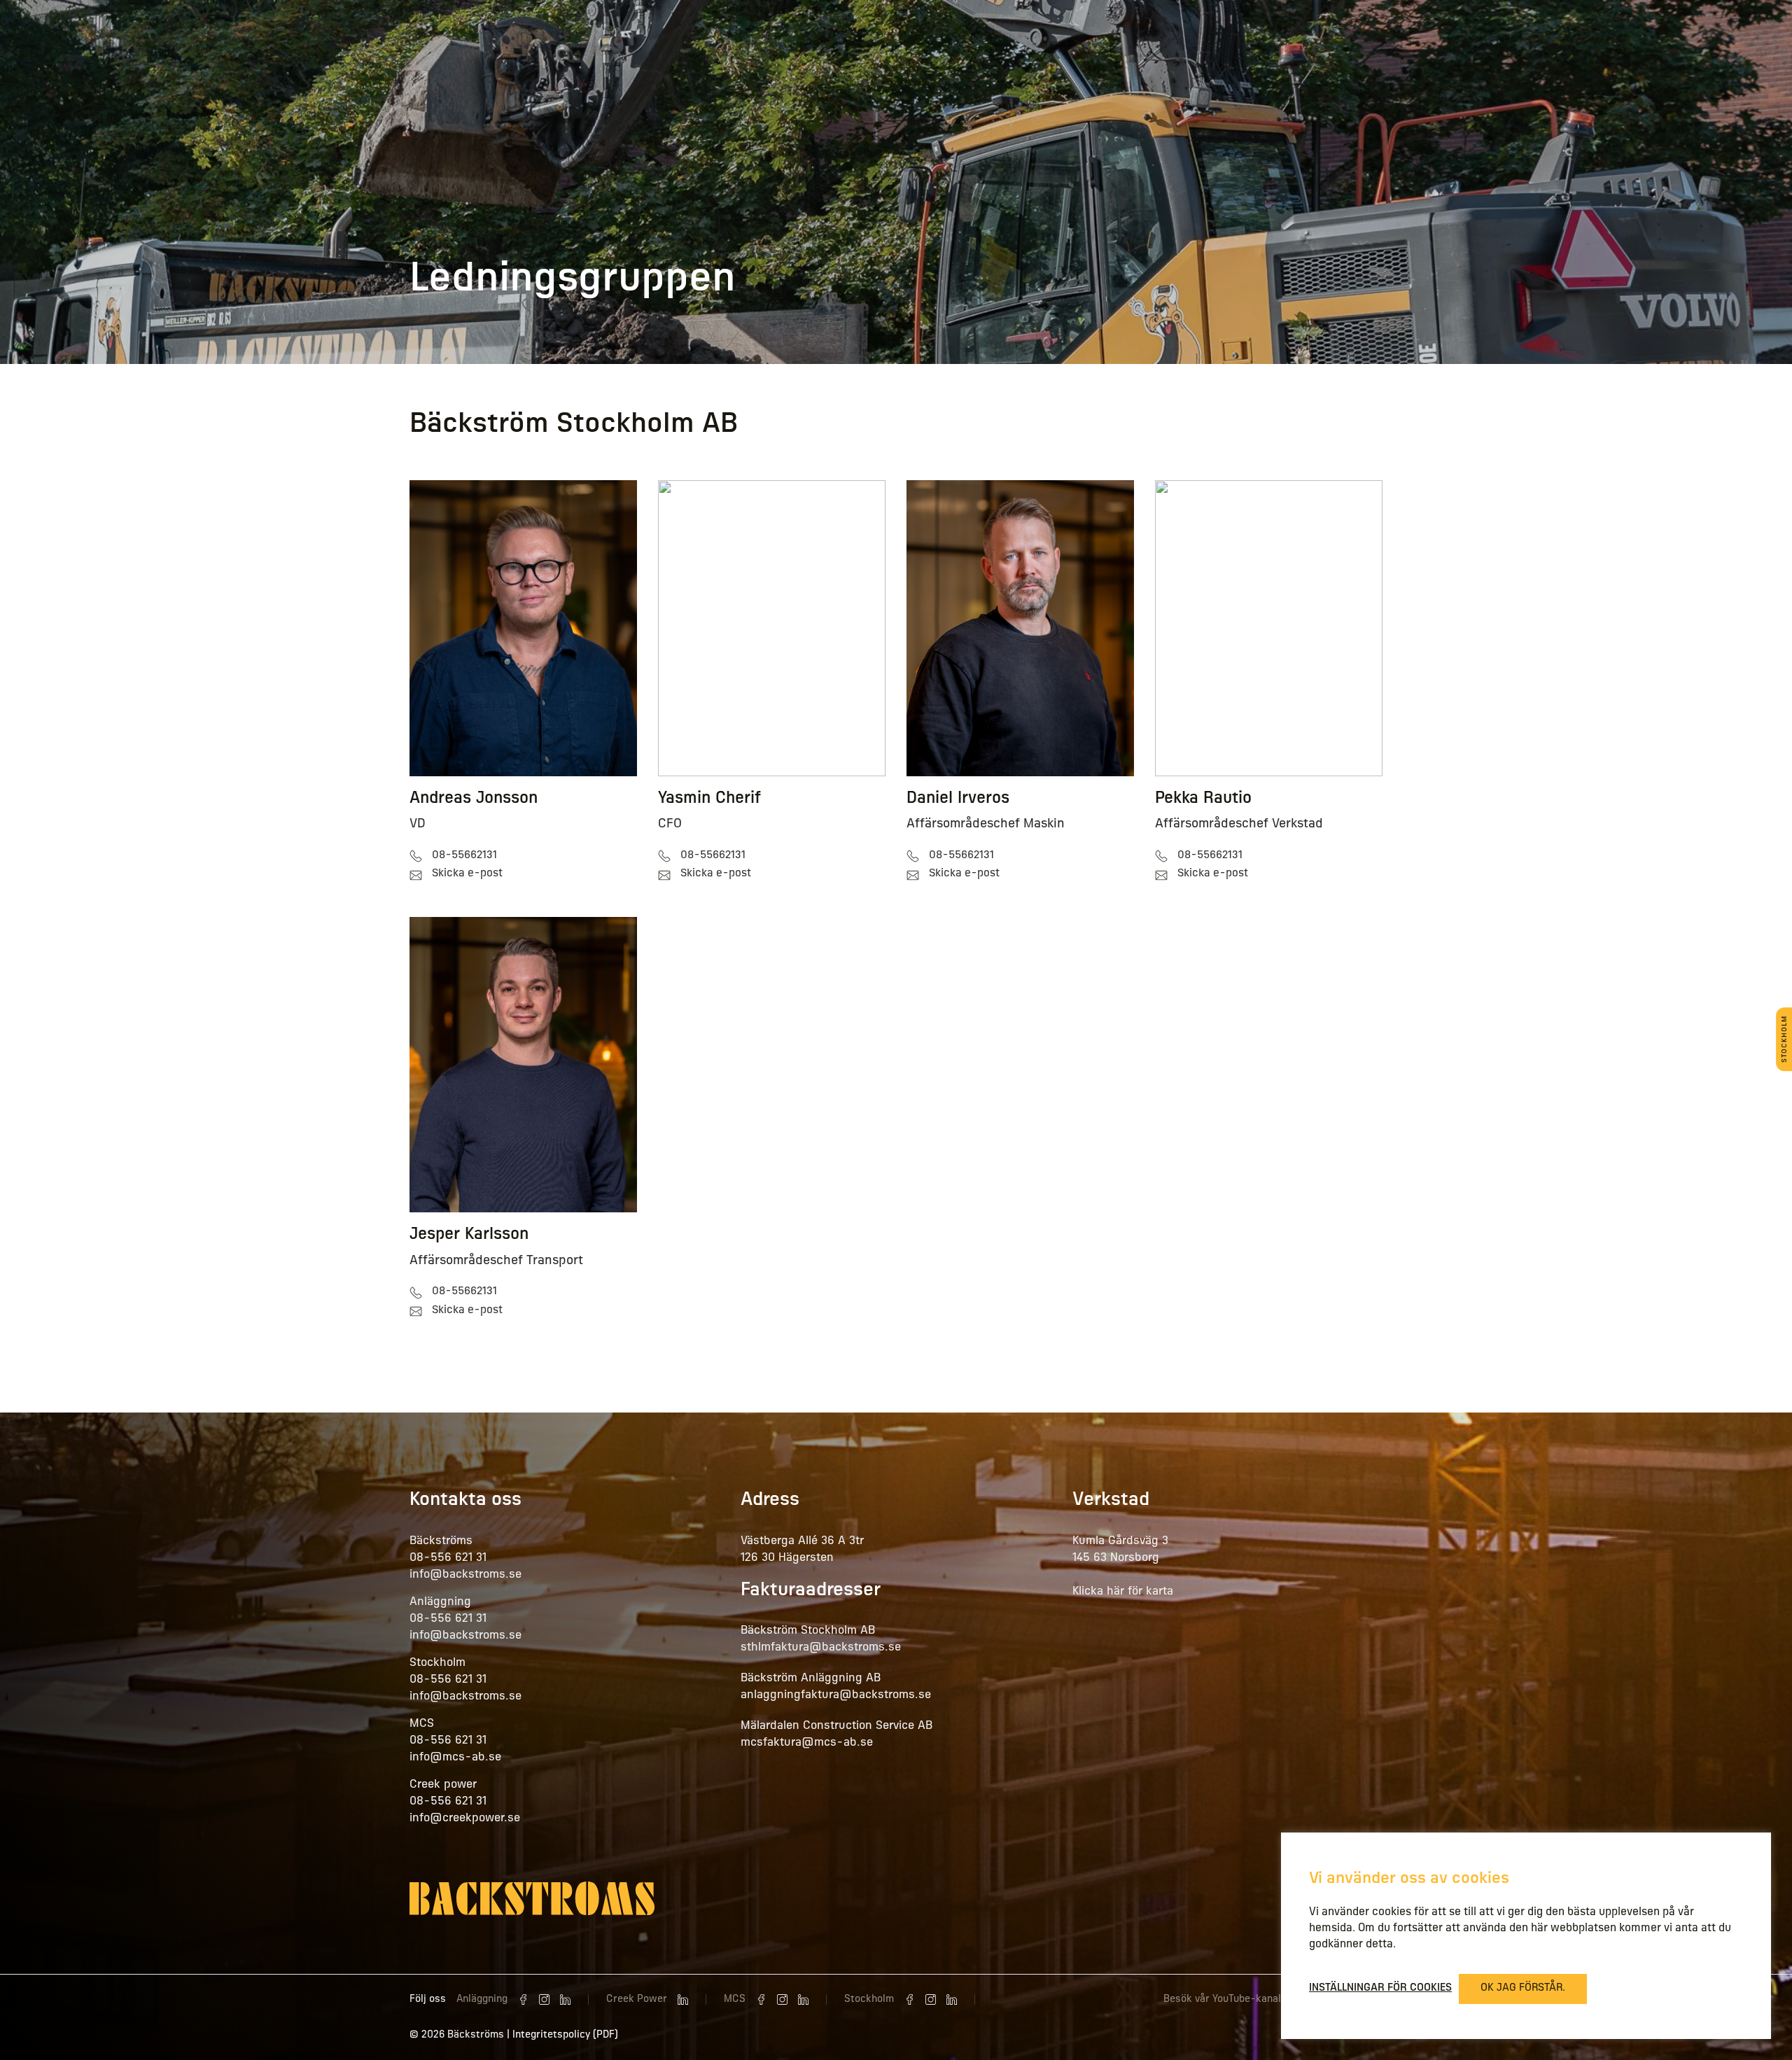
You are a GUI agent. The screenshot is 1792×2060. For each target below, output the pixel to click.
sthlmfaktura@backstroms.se (821, 1648)
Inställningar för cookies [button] (1380, 1988)
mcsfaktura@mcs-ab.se (807, 1743)
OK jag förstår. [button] (1523, 1988)
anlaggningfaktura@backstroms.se (836, 1695)
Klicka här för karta (1123, 1592)
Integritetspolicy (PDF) (565, 2035)
